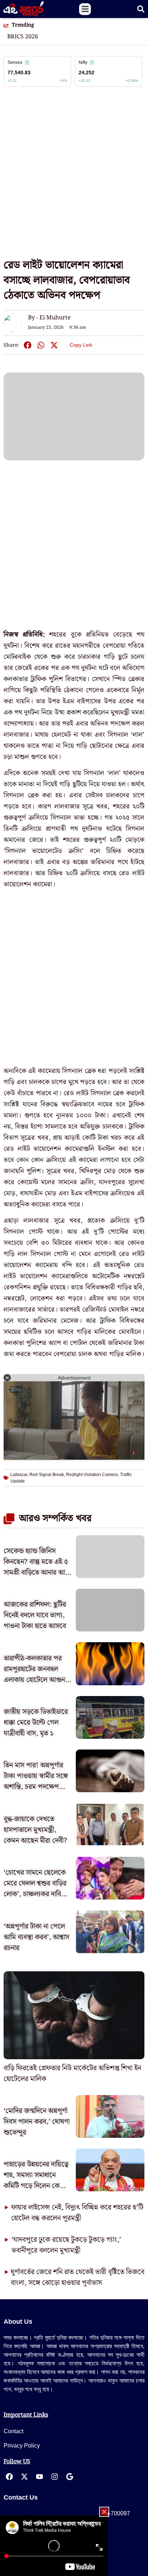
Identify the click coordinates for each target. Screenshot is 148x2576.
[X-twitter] (24, 2477)
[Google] (70, 2477)
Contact (13, 2431)
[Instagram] (55, 2477)
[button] (85, 9)
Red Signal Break (47, 1475)
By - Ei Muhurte (49, 318)
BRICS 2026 (23, 37)
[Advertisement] (74, 177)
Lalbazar (19, 1475)
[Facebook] (9, 2477)
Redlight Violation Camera (92, 1475)
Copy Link (81, 344)
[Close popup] (104, 2512)
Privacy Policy (22, 2446)
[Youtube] (40, 2477)
